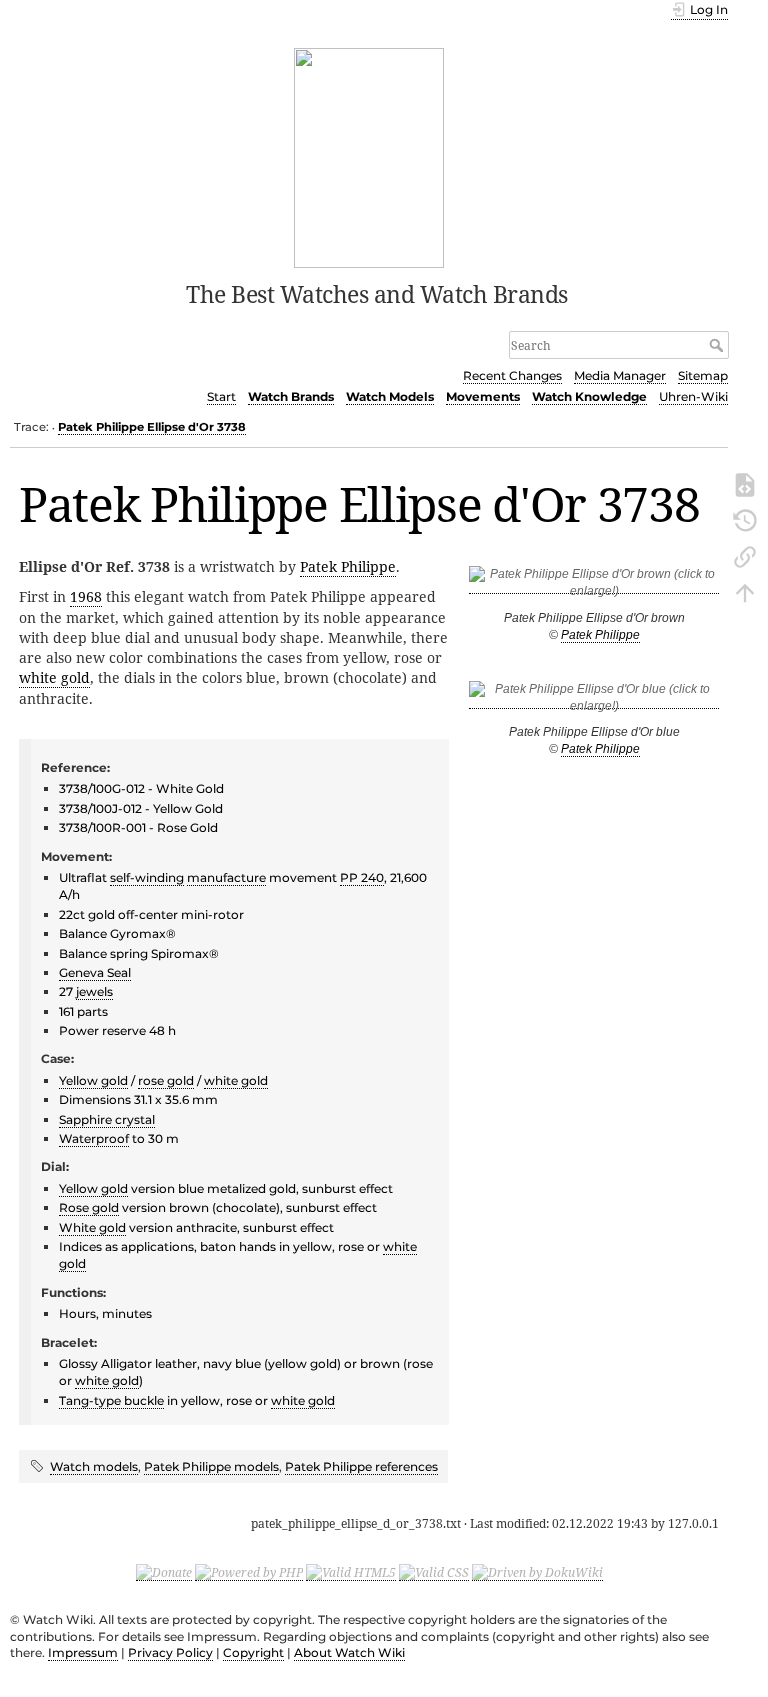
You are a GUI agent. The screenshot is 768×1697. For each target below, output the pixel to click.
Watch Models (390, 396)
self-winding (147, 877)
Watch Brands (291, 396)
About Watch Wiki (349, 1652)
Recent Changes (512, 375)
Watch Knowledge (589, 396)
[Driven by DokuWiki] (537, 1572)
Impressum (83, 1652)
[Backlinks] (745, 555)
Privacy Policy (170, 1652)
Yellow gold (93, 1080)
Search (718, 345)
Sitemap (703, 375)
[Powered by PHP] (249, 1572)
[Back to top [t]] (745, 591)
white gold (54, 677)
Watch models (94, 1466)
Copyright (253, 1652)
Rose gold (89, 1207)
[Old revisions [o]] (745, 519)
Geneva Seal (95, 972)
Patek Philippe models (211, 1466)
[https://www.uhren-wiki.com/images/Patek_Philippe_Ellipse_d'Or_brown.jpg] (594, 586)
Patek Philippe (600, 635)
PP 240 (362, 877)
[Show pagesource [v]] (745, 483)
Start (221, 396)
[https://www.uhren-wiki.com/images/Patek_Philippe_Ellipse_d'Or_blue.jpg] (594, 701)
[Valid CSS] (434, 1572)
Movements (483, 396)
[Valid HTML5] (351, 1572)
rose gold (166, 1080)
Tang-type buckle (111, 1400)
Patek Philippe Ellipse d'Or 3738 (152, 427)
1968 (86, 596)
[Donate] (164, 1572)
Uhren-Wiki (693, 396)
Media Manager (620, 375)
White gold (92, 1227)
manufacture (226, 877)
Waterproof (94, 1138)
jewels (94, 991)
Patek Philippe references (361, 1466)
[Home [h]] (369, 156)
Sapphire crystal (107, 1119)
